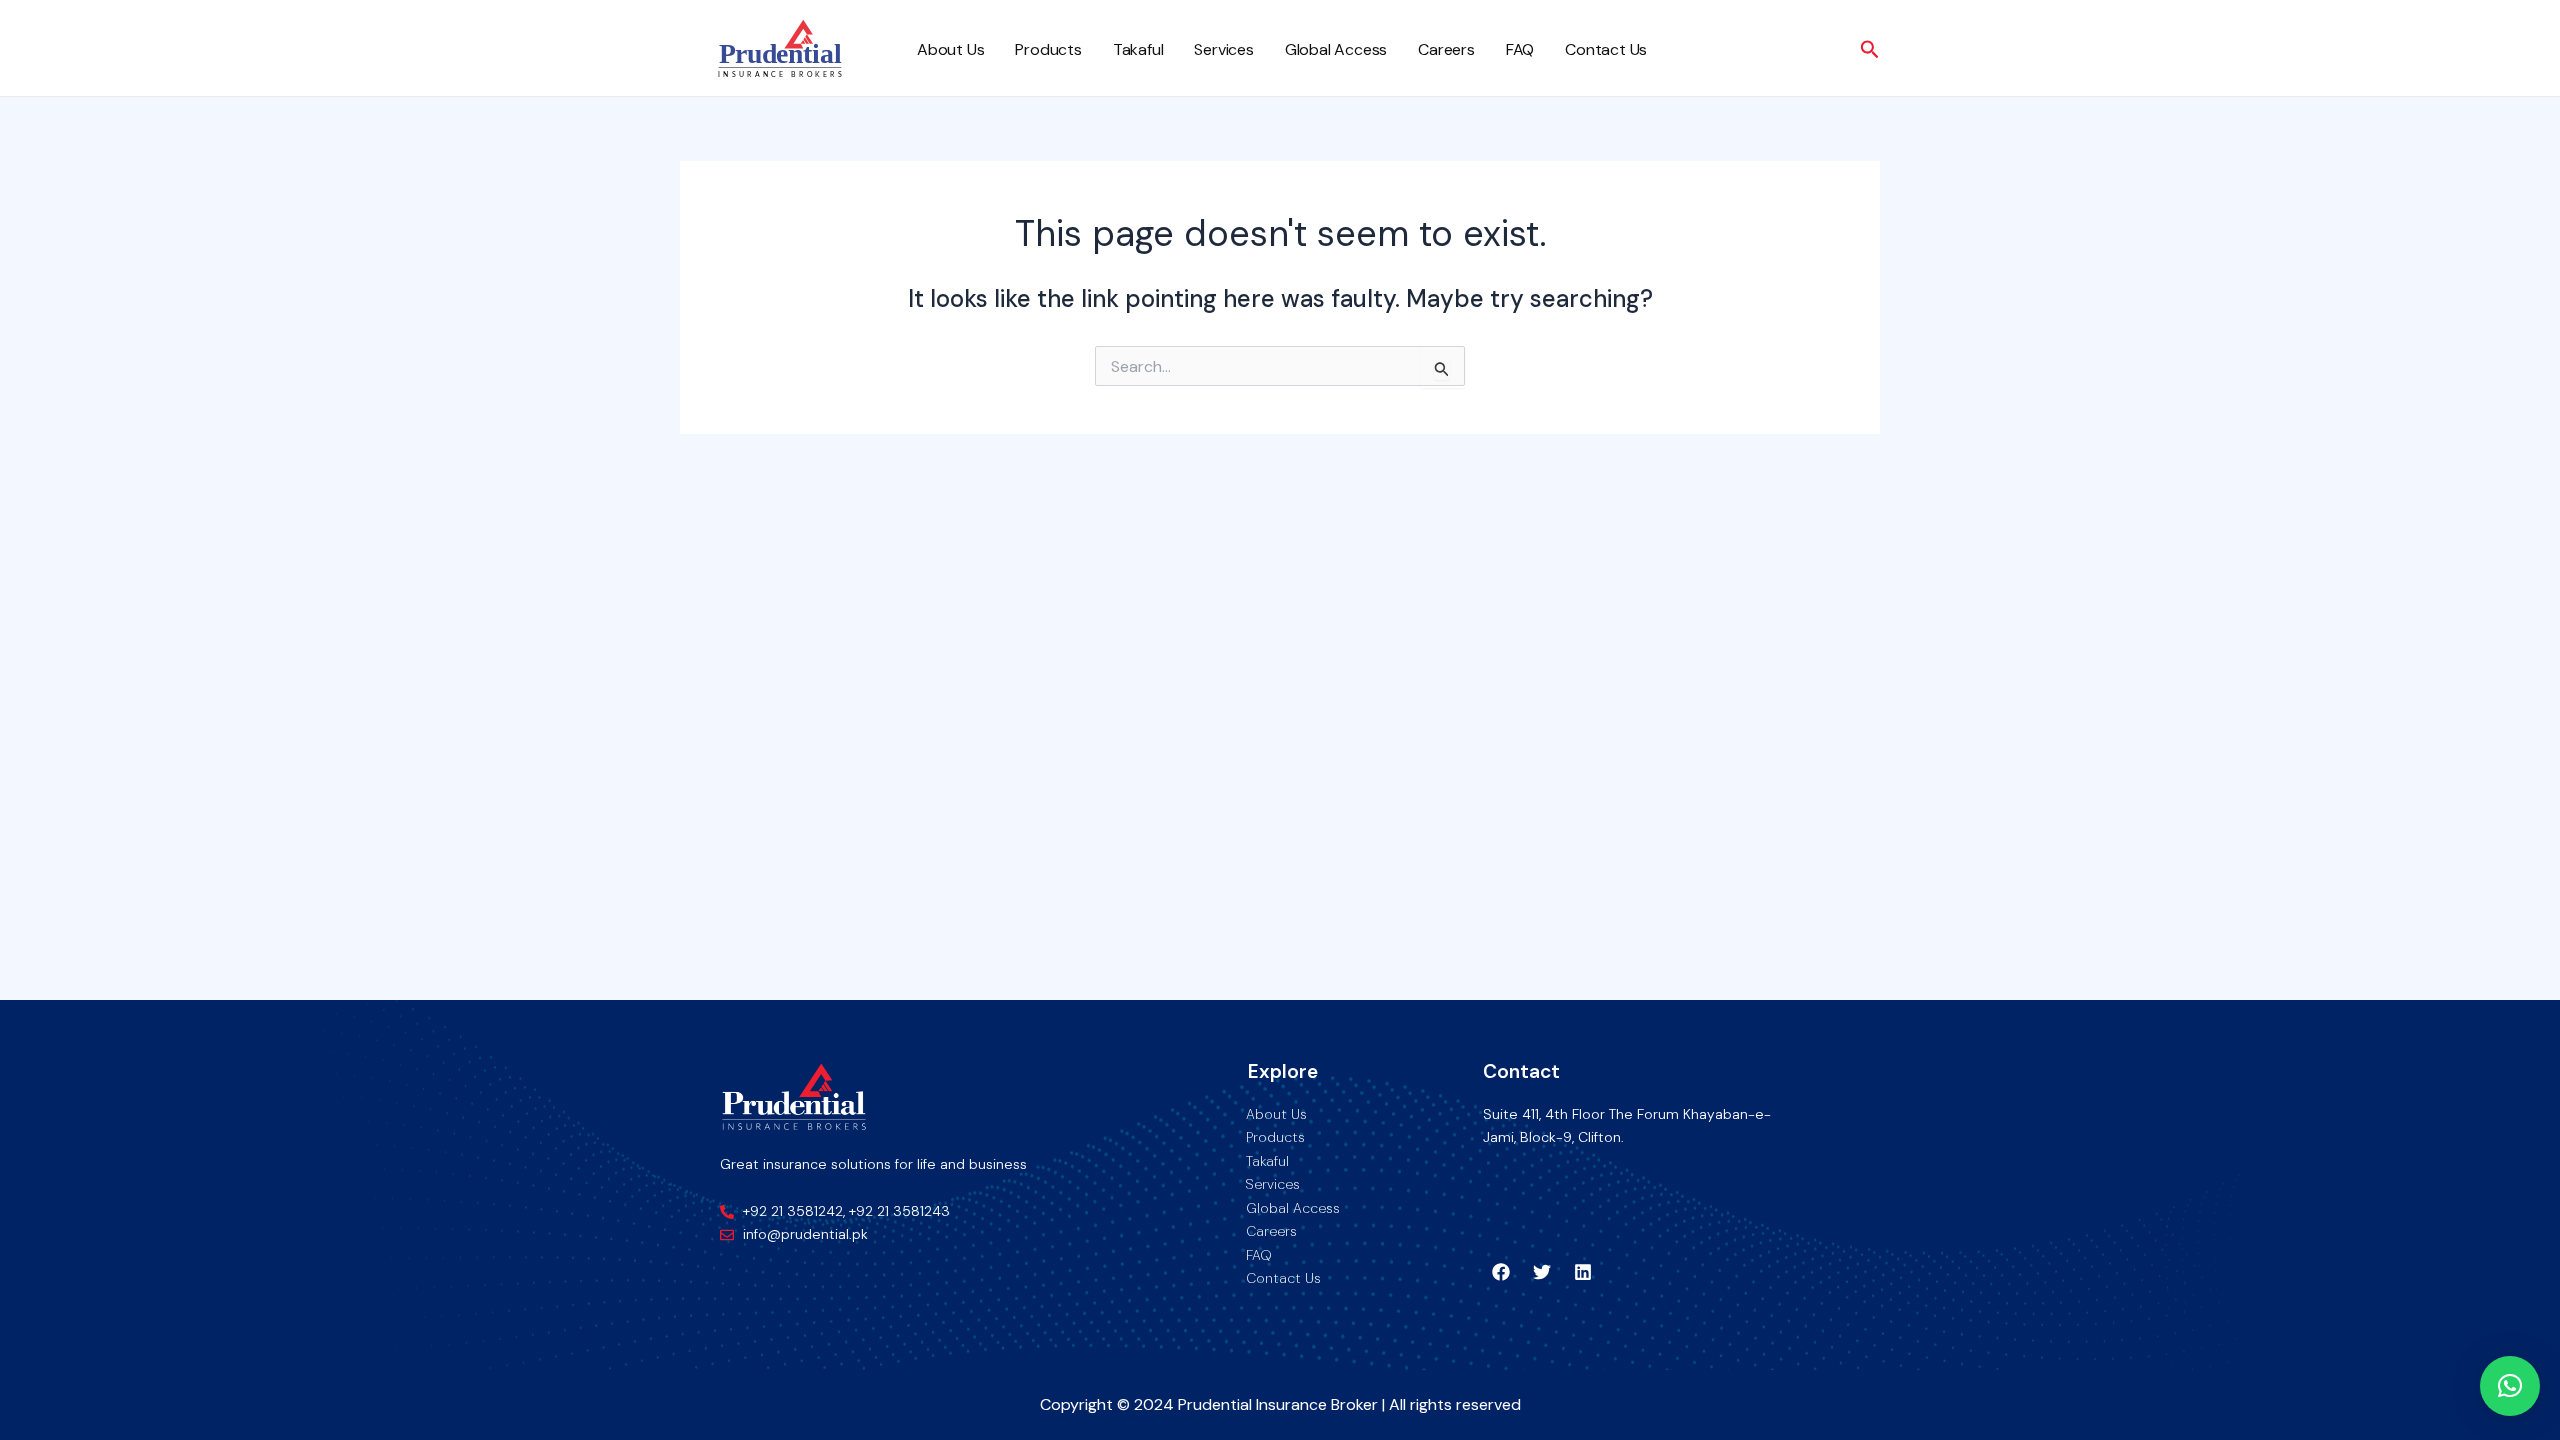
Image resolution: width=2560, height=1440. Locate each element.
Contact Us (1606, 49)
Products (1048, 49)
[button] (2510, 1386)
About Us (950, 49)
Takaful (1138, 49)
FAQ (1520, 49)
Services (1223, 49)
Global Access (1336, 49)
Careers (1446, 49)
